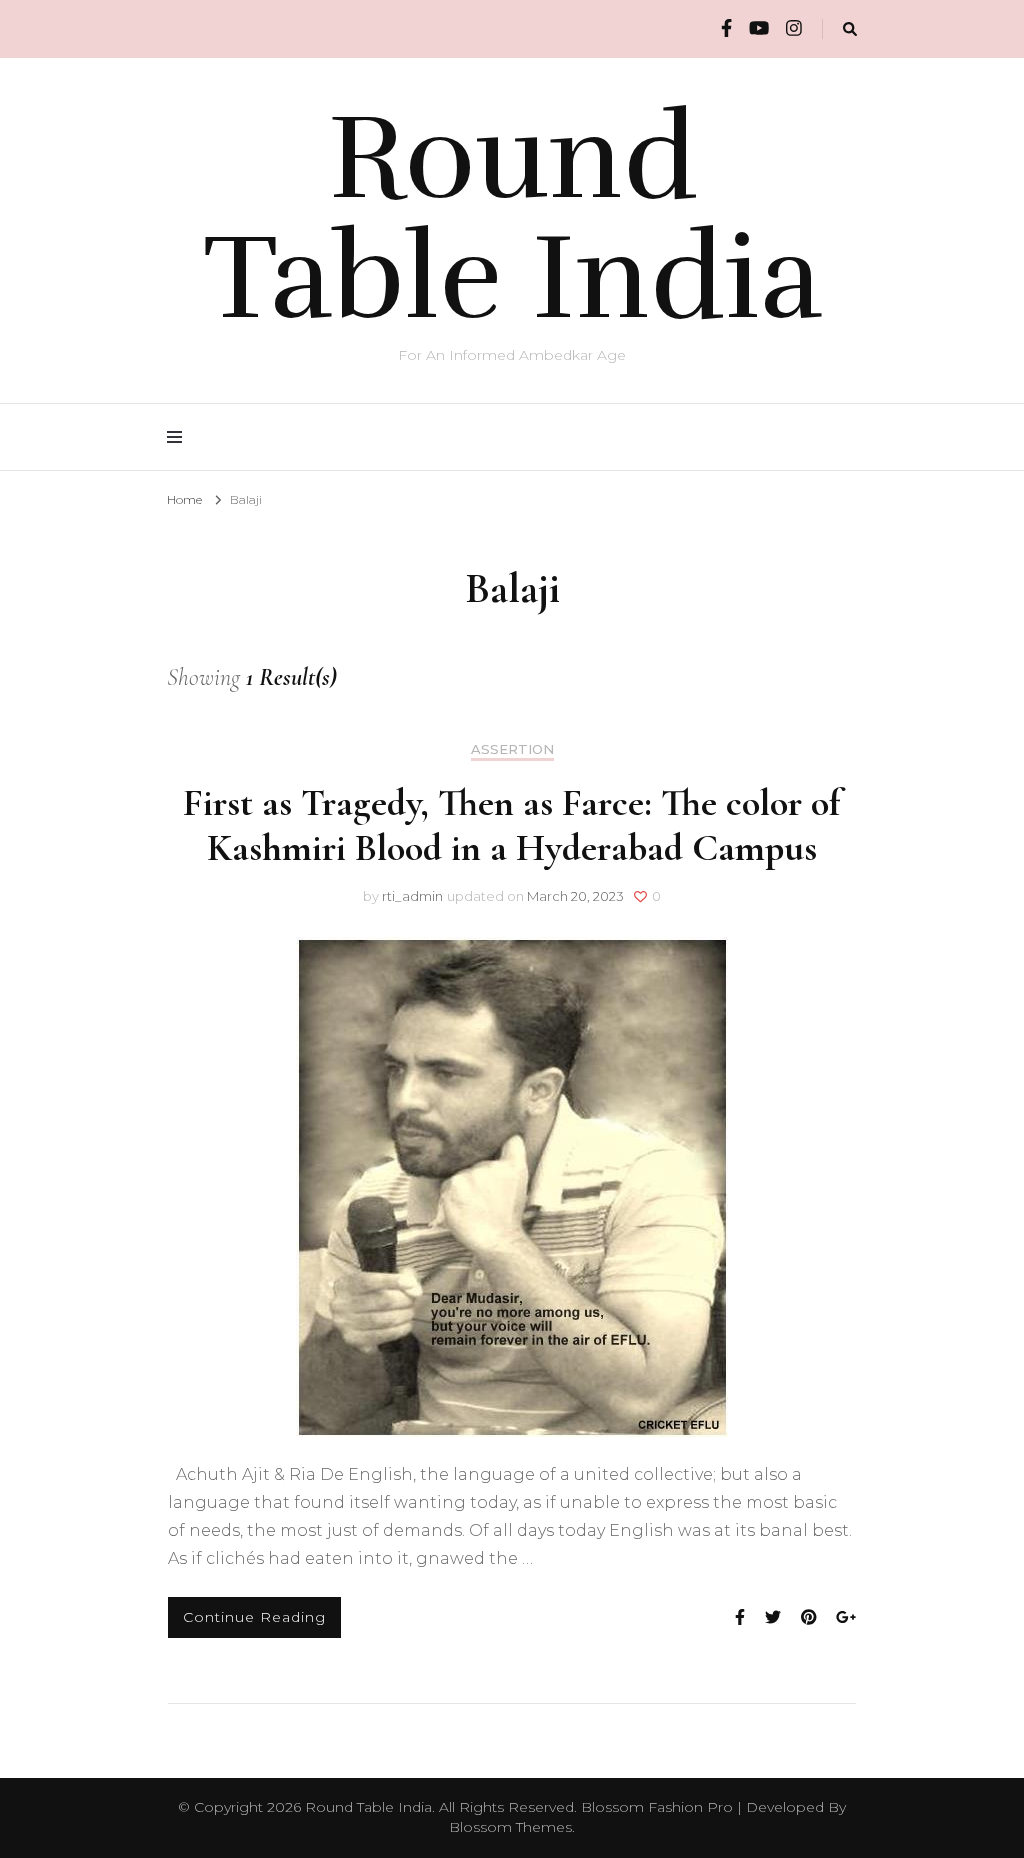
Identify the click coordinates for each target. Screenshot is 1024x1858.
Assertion (512, 749)
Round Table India (512, 218)
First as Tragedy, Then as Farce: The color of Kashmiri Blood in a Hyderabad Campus (512, 825)
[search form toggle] (850, 29)
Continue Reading (254, 1617)
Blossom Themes (510, 1827)
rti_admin (412, 896)
